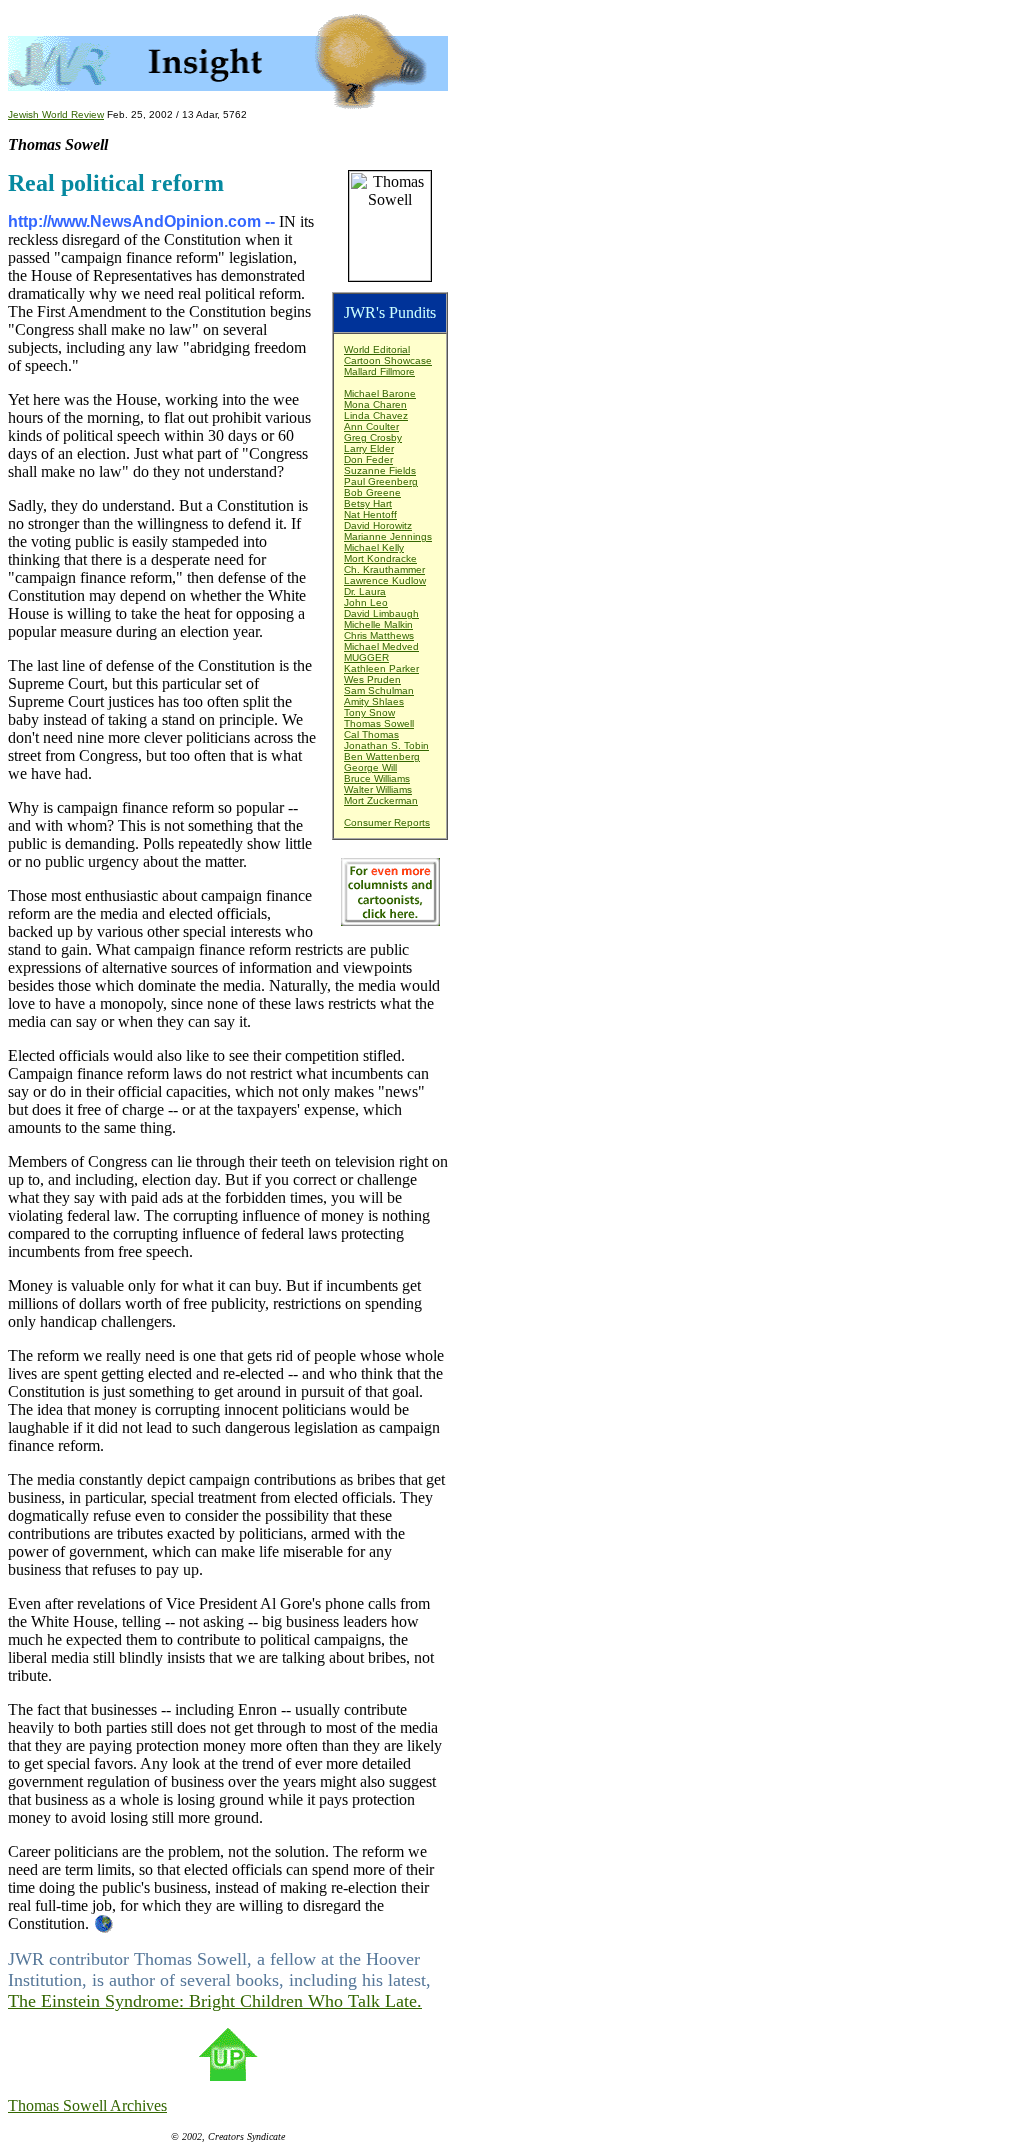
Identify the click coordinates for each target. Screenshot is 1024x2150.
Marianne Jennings (388, 536)
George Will (370, 767)
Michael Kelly (374, 547)
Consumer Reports (387, 822)
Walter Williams (378, 789)
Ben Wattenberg (382, 756)
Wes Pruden (372, 679)
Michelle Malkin (378, 624)
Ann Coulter (371, 426)
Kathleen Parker (381, 668)
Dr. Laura (365, 591)
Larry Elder (369, 448)
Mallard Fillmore (379, 371)
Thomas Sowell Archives (87, 2105)
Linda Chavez (376, 415)
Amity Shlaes (374, 701)
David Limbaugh (381, 613)
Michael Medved (381, 646)
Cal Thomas (371, 734)
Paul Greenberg (381, 481)
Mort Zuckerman (381, 800)
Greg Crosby (373, 437)
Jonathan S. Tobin (386, 745)
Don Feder (368, 459)
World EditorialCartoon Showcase (388, 355)
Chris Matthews (379, 635)
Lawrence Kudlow (385, 580)
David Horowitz (378, 525)
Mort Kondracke (380, 558)
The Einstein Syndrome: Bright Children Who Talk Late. (215, 2001)
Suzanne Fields (380, 470)
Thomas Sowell (379, 723)
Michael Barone (380, 393)
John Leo (366, 602)
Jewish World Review (56, 114)
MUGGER (366, 657)
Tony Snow (369, 712)
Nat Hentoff (370, 514)
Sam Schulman (379, 690)
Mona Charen (375, 404)
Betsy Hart (368, 503)
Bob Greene (372, 492)
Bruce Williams (377, 778)
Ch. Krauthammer (384, 569)
